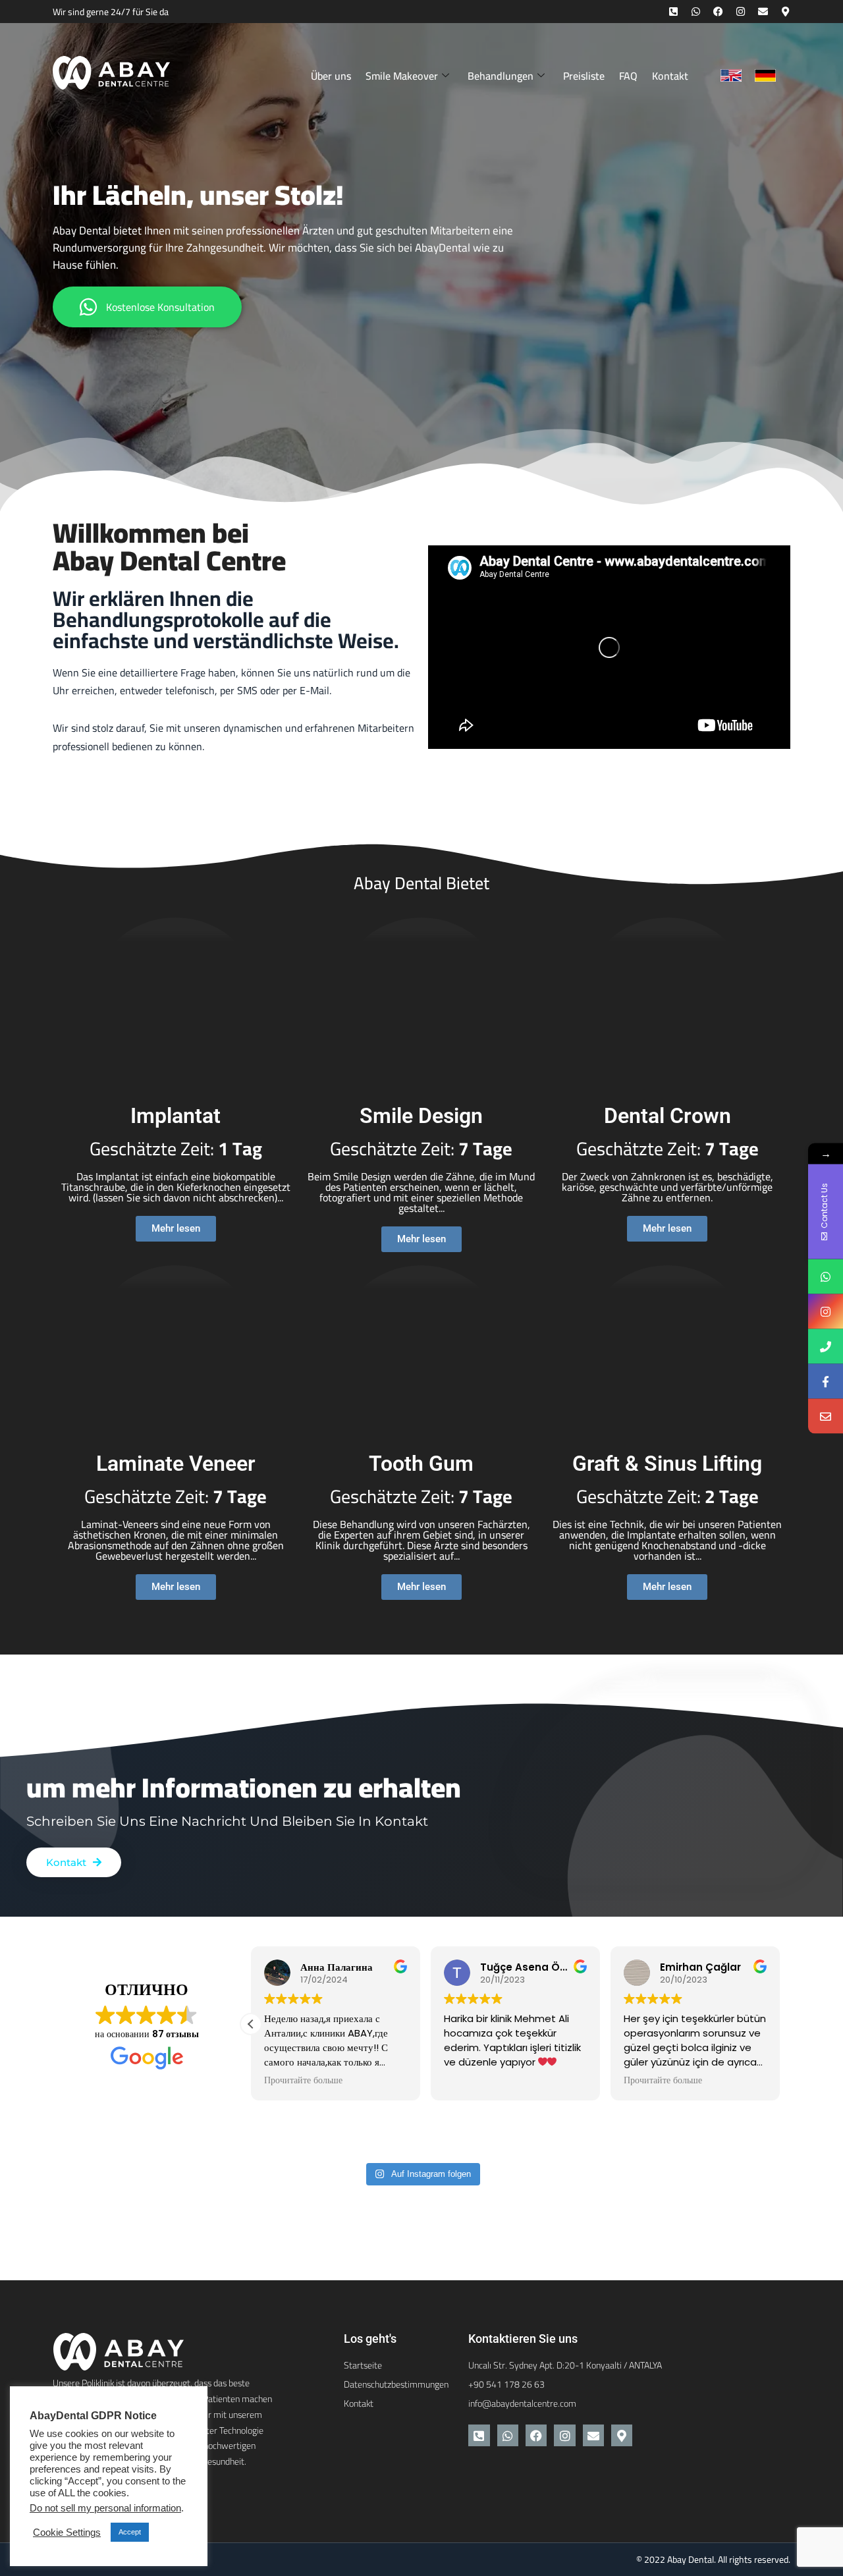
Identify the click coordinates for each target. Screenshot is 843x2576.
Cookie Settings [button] (67, 2533)
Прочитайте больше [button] (303, 2081)
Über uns (331, 76)
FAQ (628, 76)
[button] (251, 2024)
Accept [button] (130, 2532)
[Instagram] (741, 12)
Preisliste (584, 76)
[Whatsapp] (696, 12)
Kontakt (670, 76)
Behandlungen (501, 76)
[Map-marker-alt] (785, 12)
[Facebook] (718, 12)
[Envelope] (763, 12)
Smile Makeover (402, 76)
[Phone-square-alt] (673, 12)
